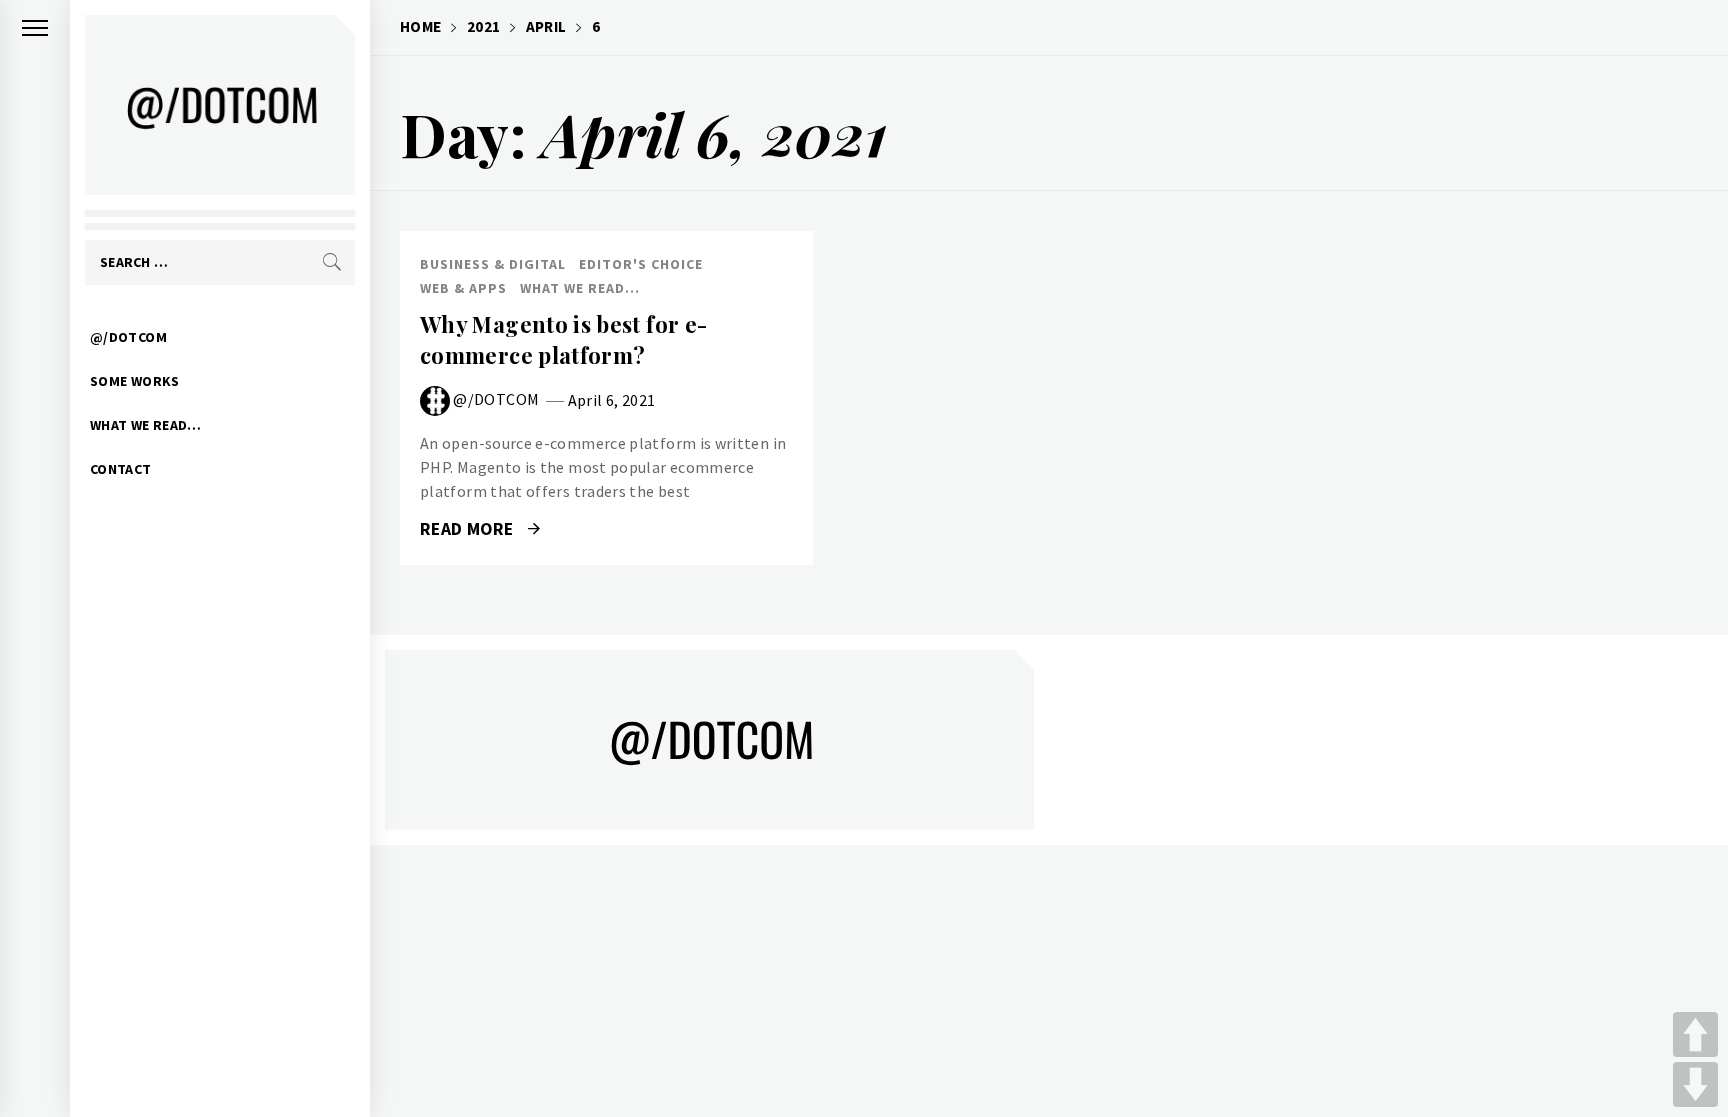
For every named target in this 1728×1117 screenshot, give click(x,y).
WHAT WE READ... (580, 288)
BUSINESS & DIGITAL (493, 264)
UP (1695, 1034)
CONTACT (121, 469)
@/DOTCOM (128, 337)
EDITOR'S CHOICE (641, 264)
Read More (469, 529)
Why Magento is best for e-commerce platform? (563, 339)
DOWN (1695, 1084)
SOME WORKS (135, 381)
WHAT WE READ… (146, 425)
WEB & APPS (463, 288)
